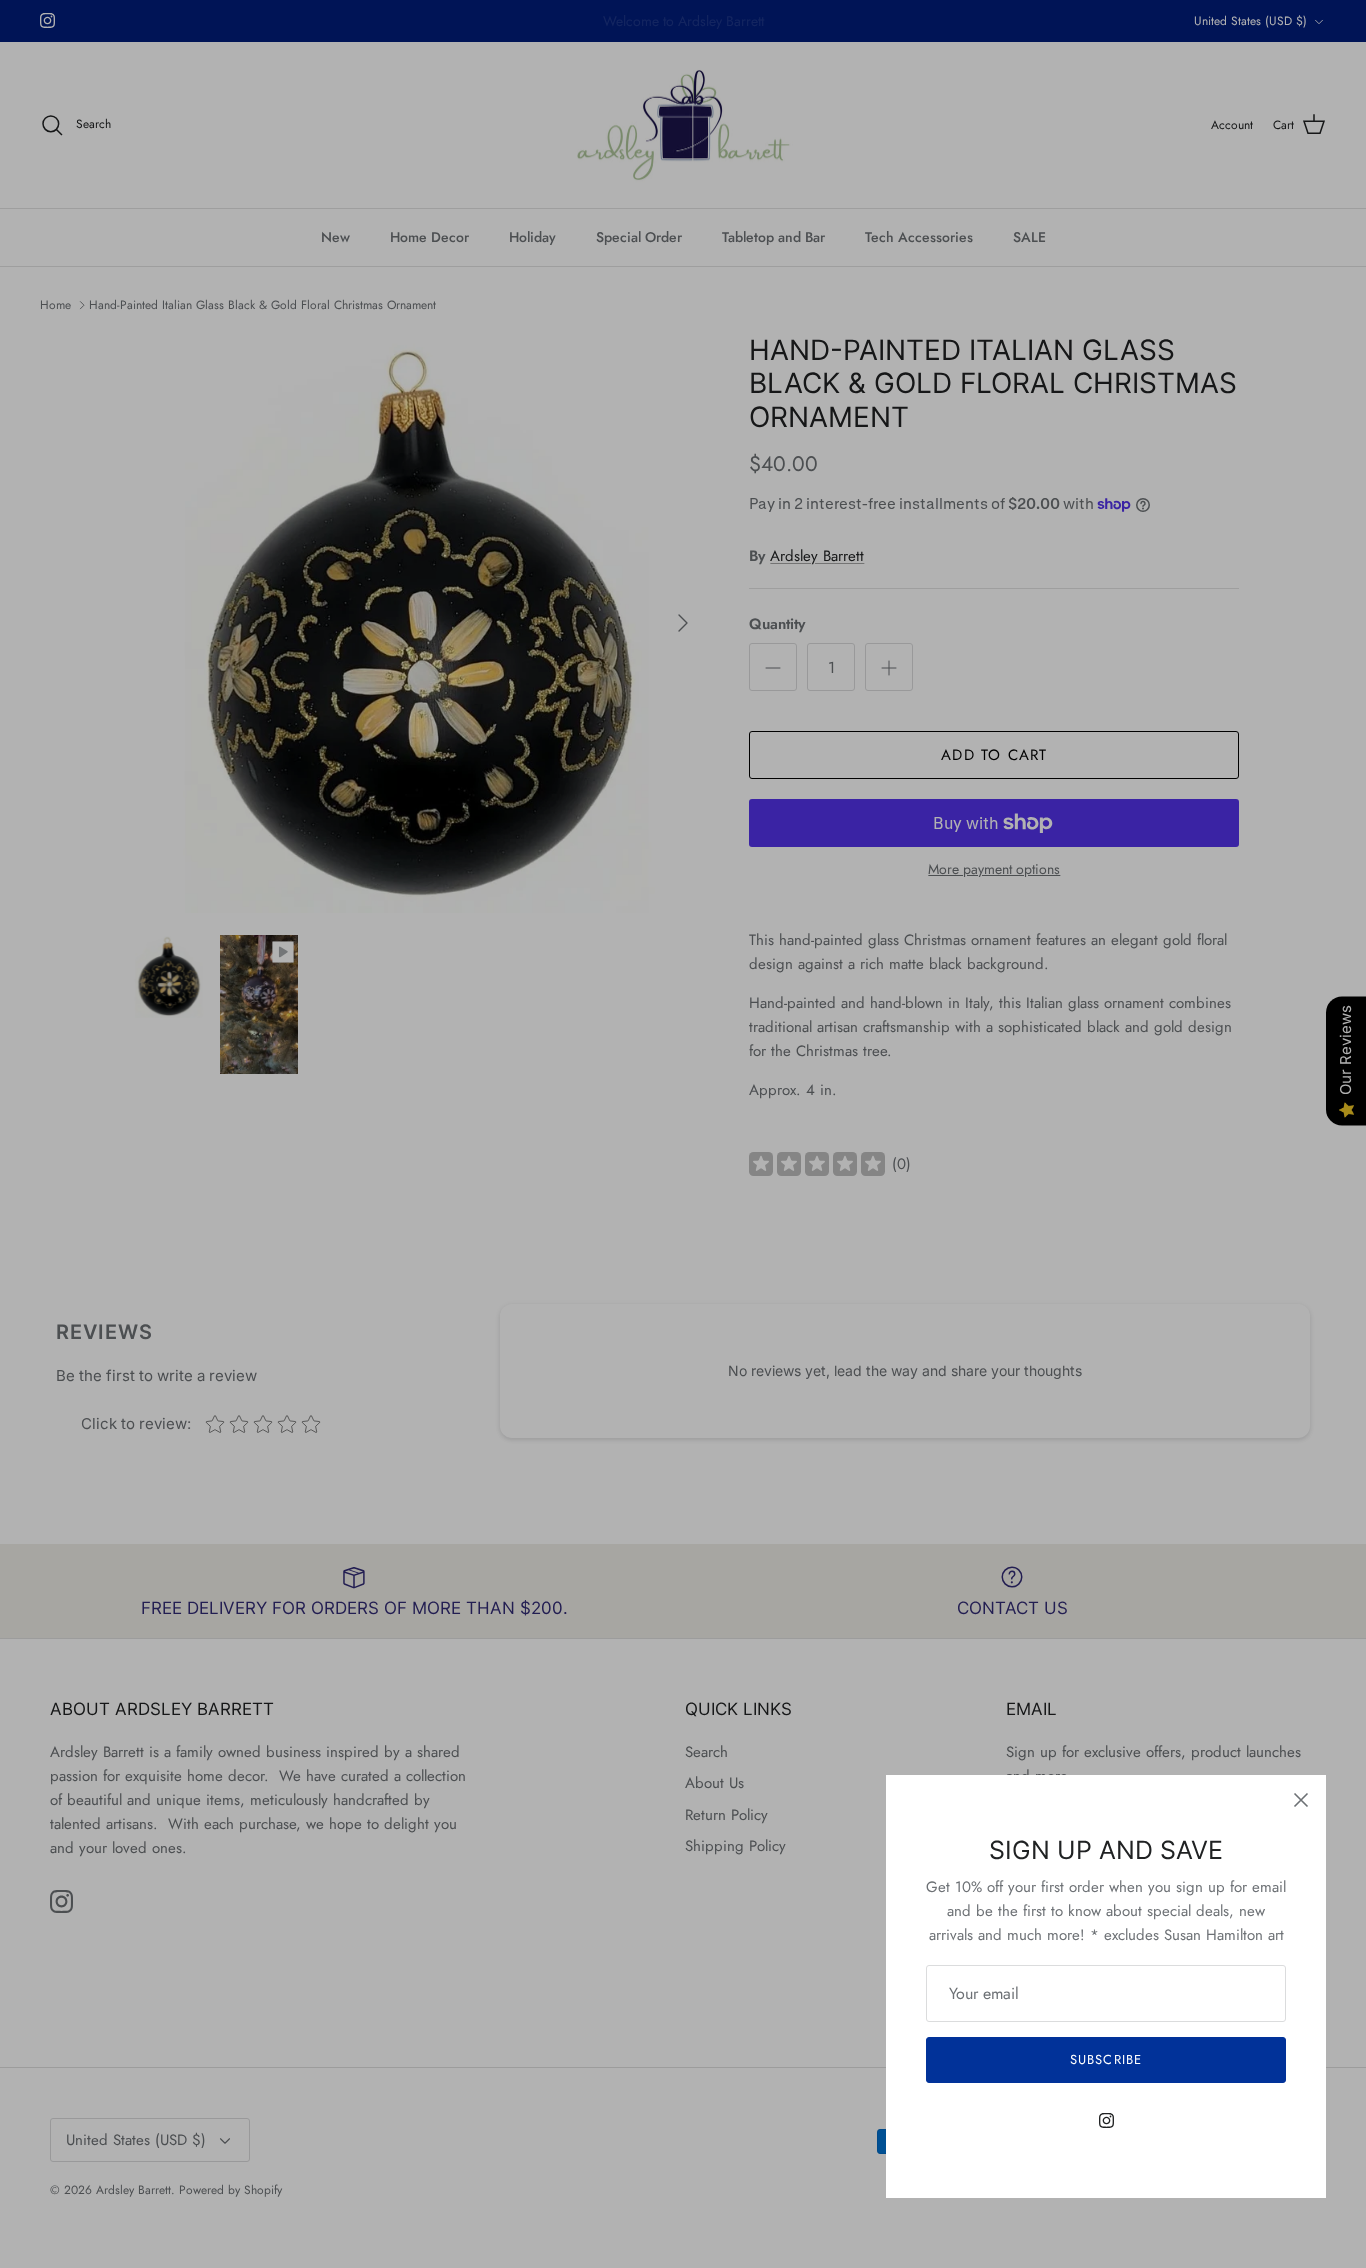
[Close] (1301, 1800)
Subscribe (1105, 2059)
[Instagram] (1106, 2120)
